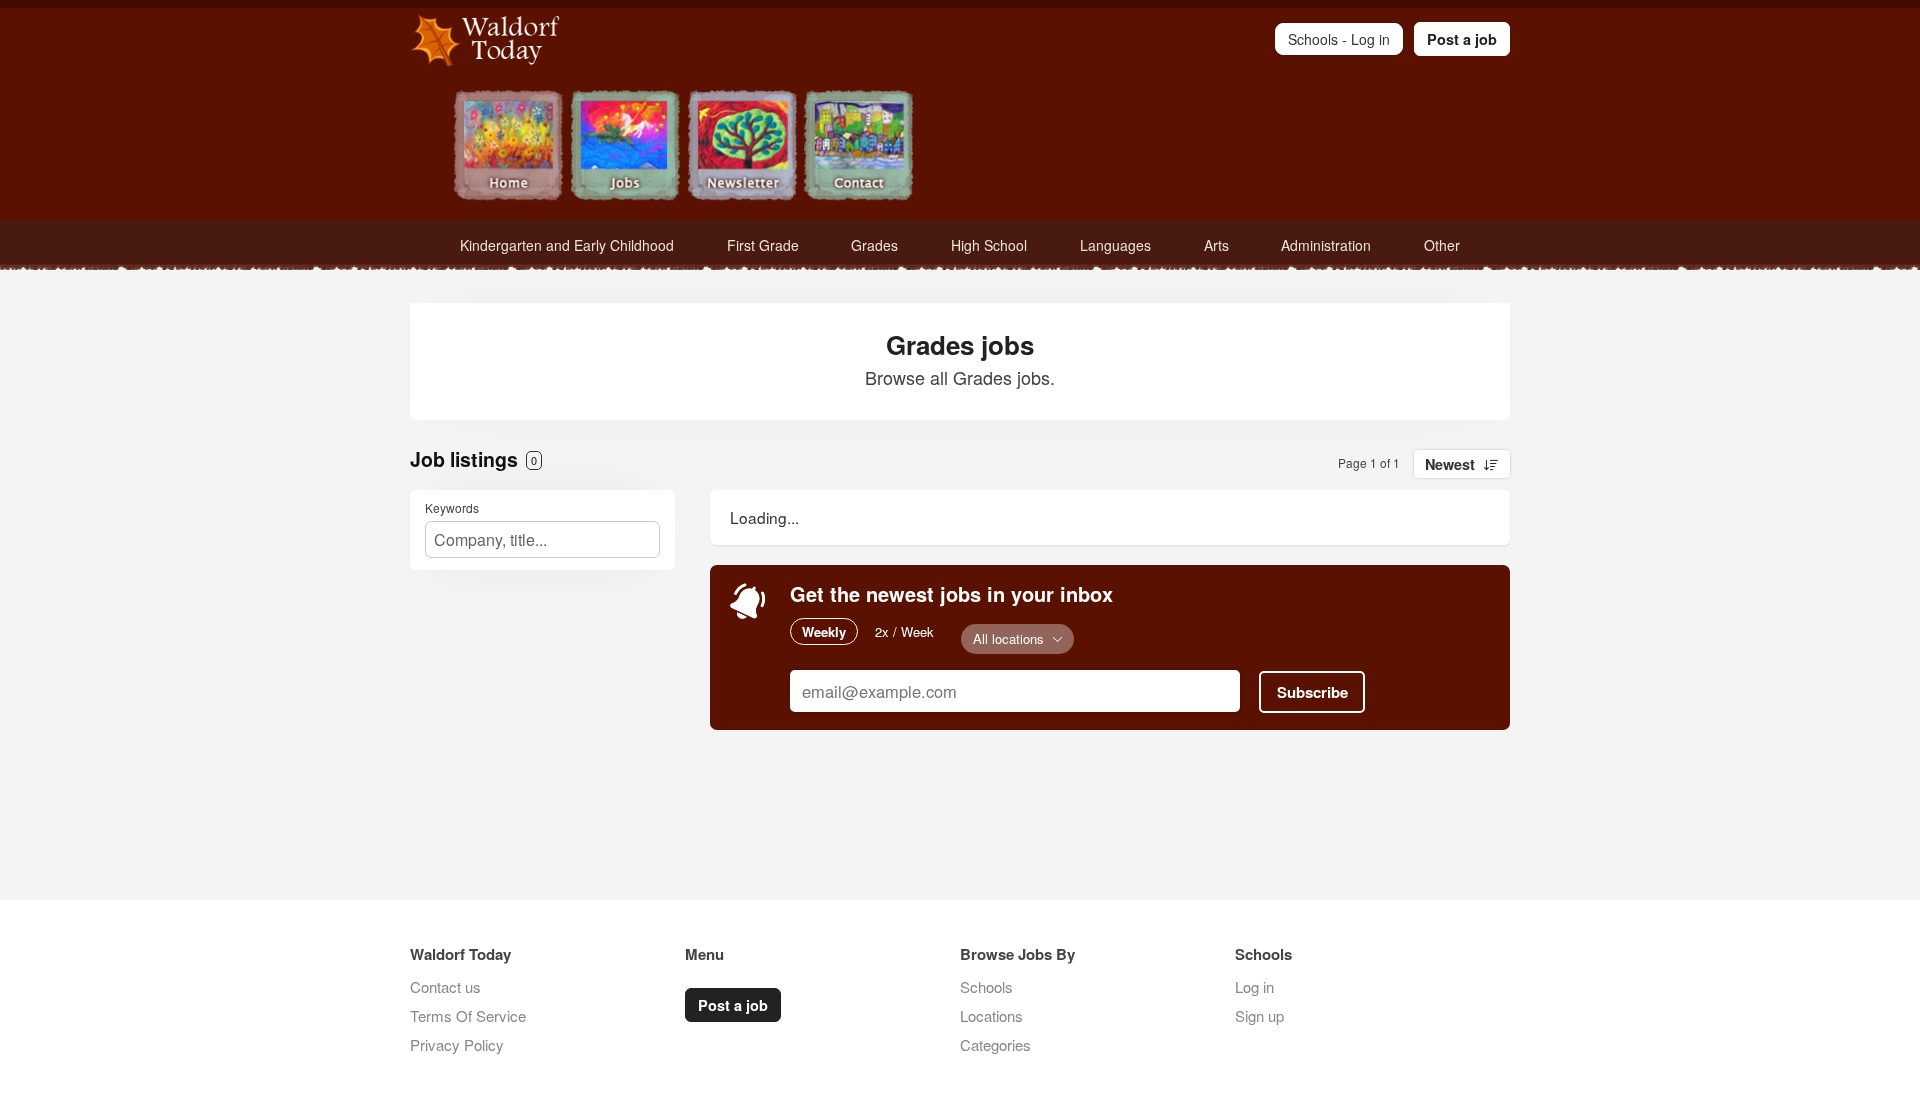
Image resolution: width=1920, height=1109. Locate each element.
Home (508, 147)
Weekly (824, 631)
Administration (1326, 245)
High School (989, 245)
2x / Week (904, 631)
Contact (859, 147)
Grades (874, 245)
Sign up (1259, 1015)
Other (1442, 245)
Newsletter (742, 147)
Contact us (445, 986)
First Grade (763, 245)
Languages (1115, 245)
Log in (1254, 986)
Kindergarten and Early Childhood (567, 245)
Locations (991, 1015)
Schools (986, 986)
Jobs (625, 147)
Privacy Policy (457, 1044)
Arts (1216, 245)
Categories (995, 1044)
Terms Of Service (468, 1015)
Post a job (1462, 39)
